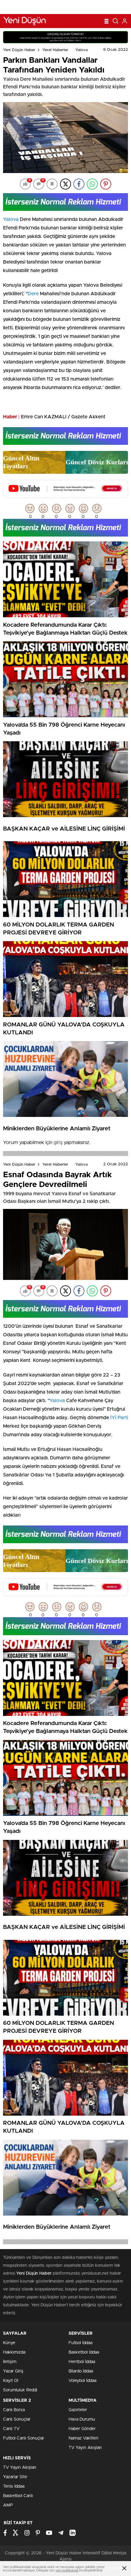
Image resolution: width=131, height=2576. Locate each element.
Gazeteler (78, 2410)
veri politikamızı (67, 2570)
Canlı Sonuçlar (17, 2419)
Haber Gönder (82, 2429)
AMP (8, 2505)
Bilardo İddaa (81, 2371)
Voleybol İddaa (82, 2381)
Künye (9, 2343)
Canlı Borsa (14, 2410)
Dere (33, 294)
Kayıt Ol (11, 2381)
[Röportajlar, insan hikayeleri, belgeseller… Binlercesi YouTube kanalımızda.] (65, 495)
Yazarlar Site (15, 2477)
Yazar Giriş (13, 2371)
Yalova (81, 50)
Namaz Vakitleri (83, 2438)
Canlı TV (11, 2429)
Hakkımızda (14, 2352)
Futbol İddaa (80, 2343)
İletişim (10, 2362)
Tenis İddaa (14, 2486)
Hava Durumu (82, 2419)
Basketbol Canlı (18, 2496)
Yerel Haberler (55, 50)
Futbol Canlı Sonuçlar (24, 2438)
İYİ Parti (119, 1418)
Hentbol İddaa (82, 2362)
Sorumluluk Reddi (20, 2390)
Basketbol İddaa (84, 2352)
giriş (58, 1143)
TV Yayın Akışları (85, 2448)
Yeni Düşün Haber (19, 50)
